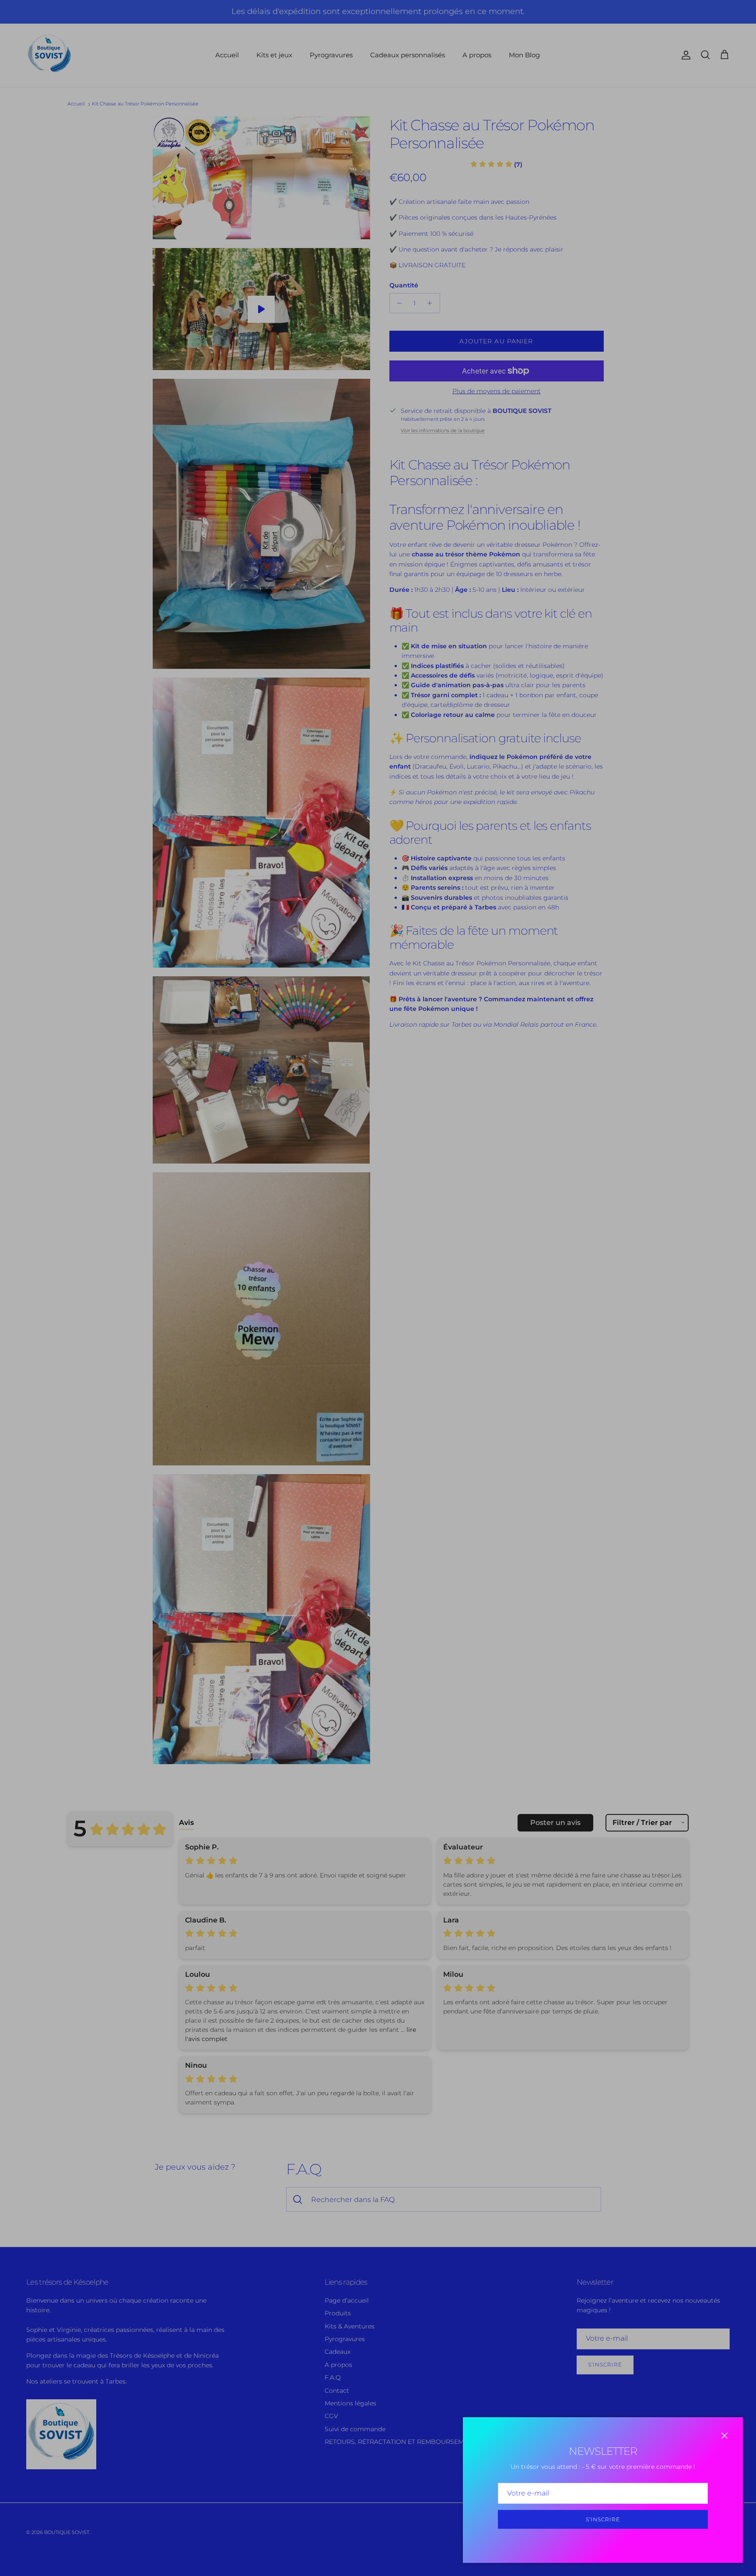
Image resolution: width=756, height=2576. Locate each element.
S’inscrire (603, 2519)
